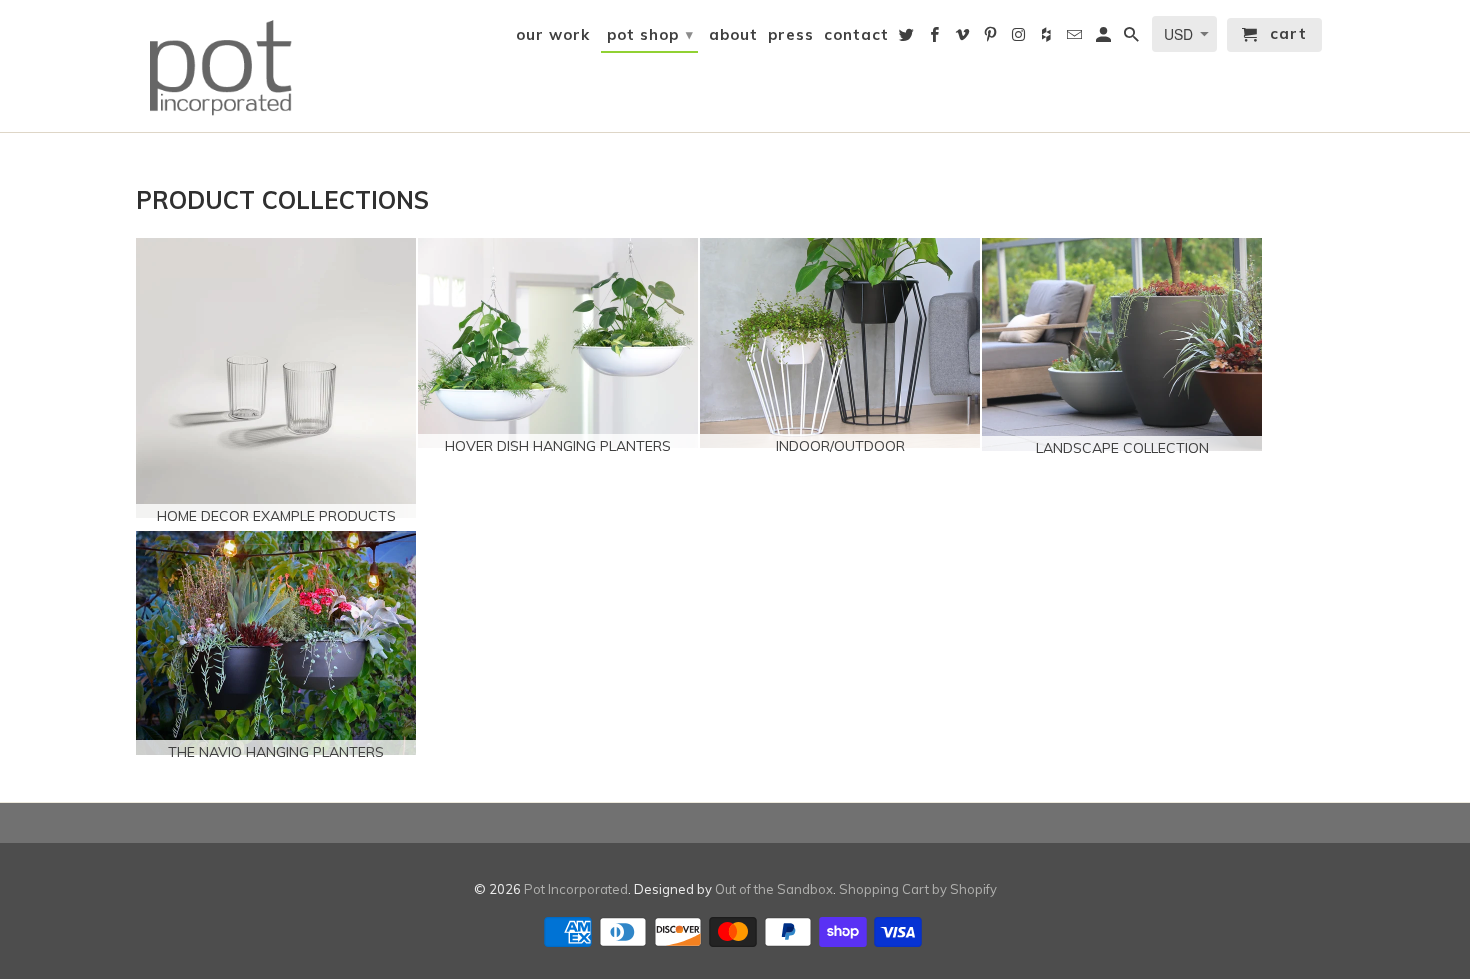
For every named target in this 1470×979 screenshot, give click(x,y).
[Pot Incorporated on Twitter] (908, 39)
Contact (856, 35)
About (733, 35)
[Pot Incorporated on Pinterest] (992, 39)
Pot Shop (650, 34)
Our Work (553, 35)
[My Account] (1105, 39)
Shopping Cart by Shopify (918, 889)
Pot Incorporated (576, 889)
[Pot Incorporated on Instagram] (1020, 39)
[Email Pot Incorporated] (1076, 39)
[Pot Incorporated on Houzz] (1048, 39)
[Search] (1133, 39)
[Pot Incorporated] (220, 66)
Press (791, 35)
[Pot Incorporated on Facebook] (936, 39)
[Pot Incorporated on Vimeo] (964, 39)
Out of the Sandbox (774, 889)
